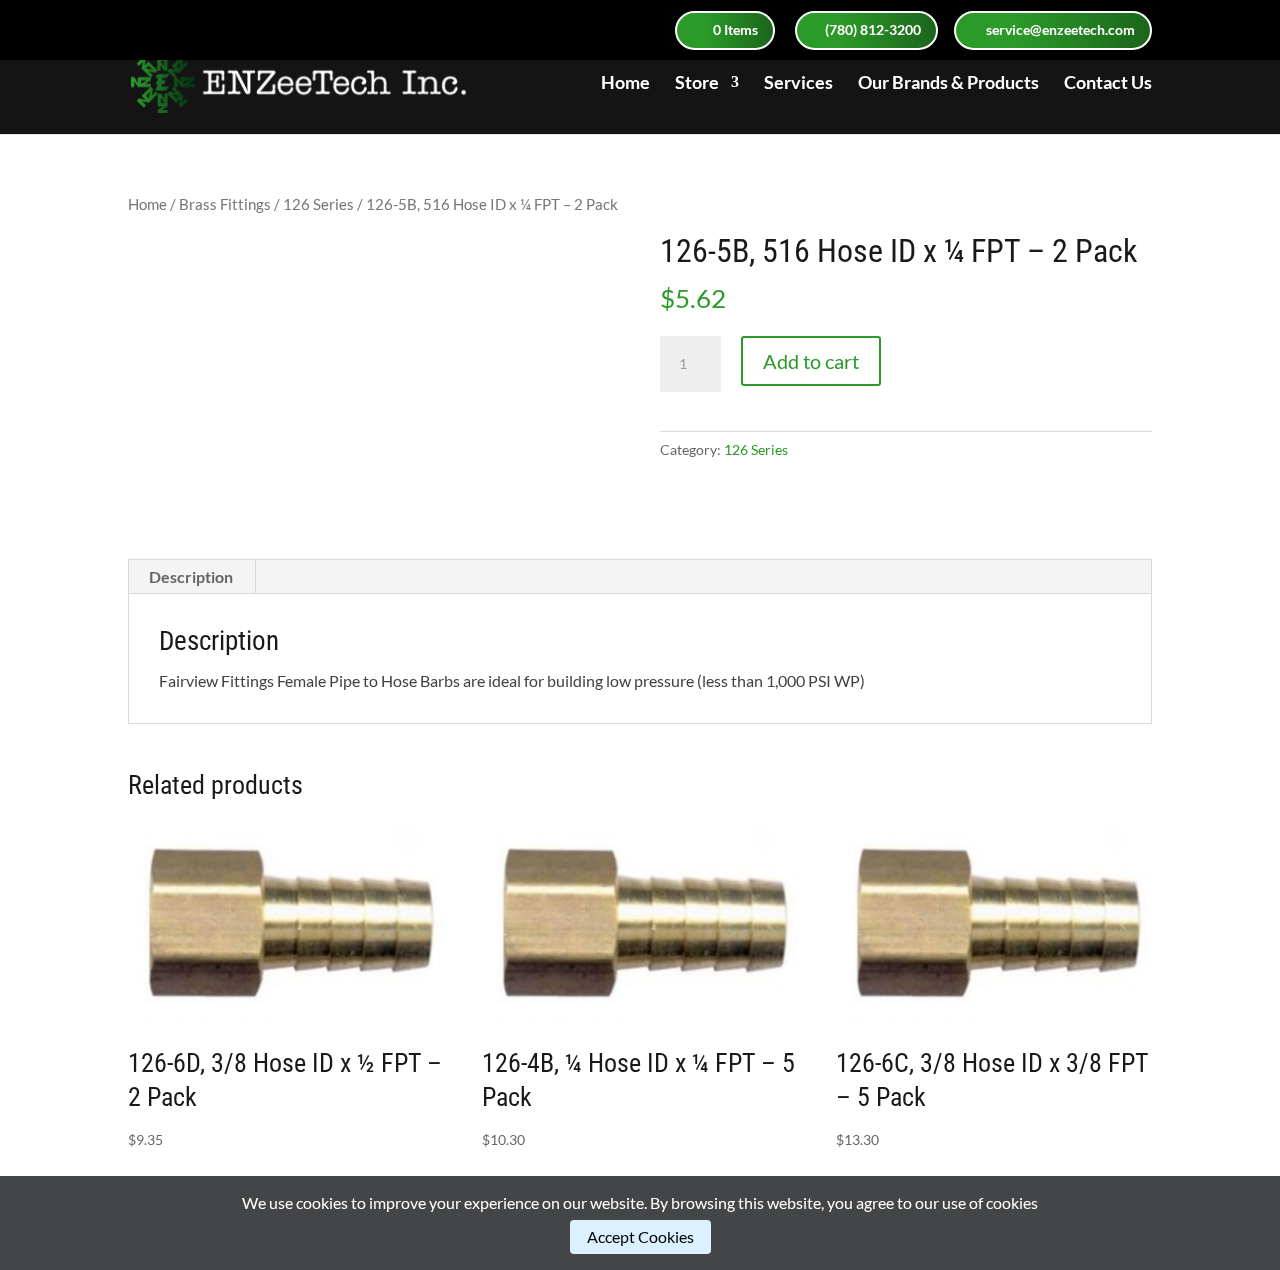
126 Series (318, 204)
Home (625, 84)
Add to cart (811, 361)
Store (697, 84)
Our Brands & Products (948, 84)
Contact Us (1108, 84)
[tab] (191, 577)
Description (191, 576)
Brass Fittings (225, 204)
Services (798, 84)
